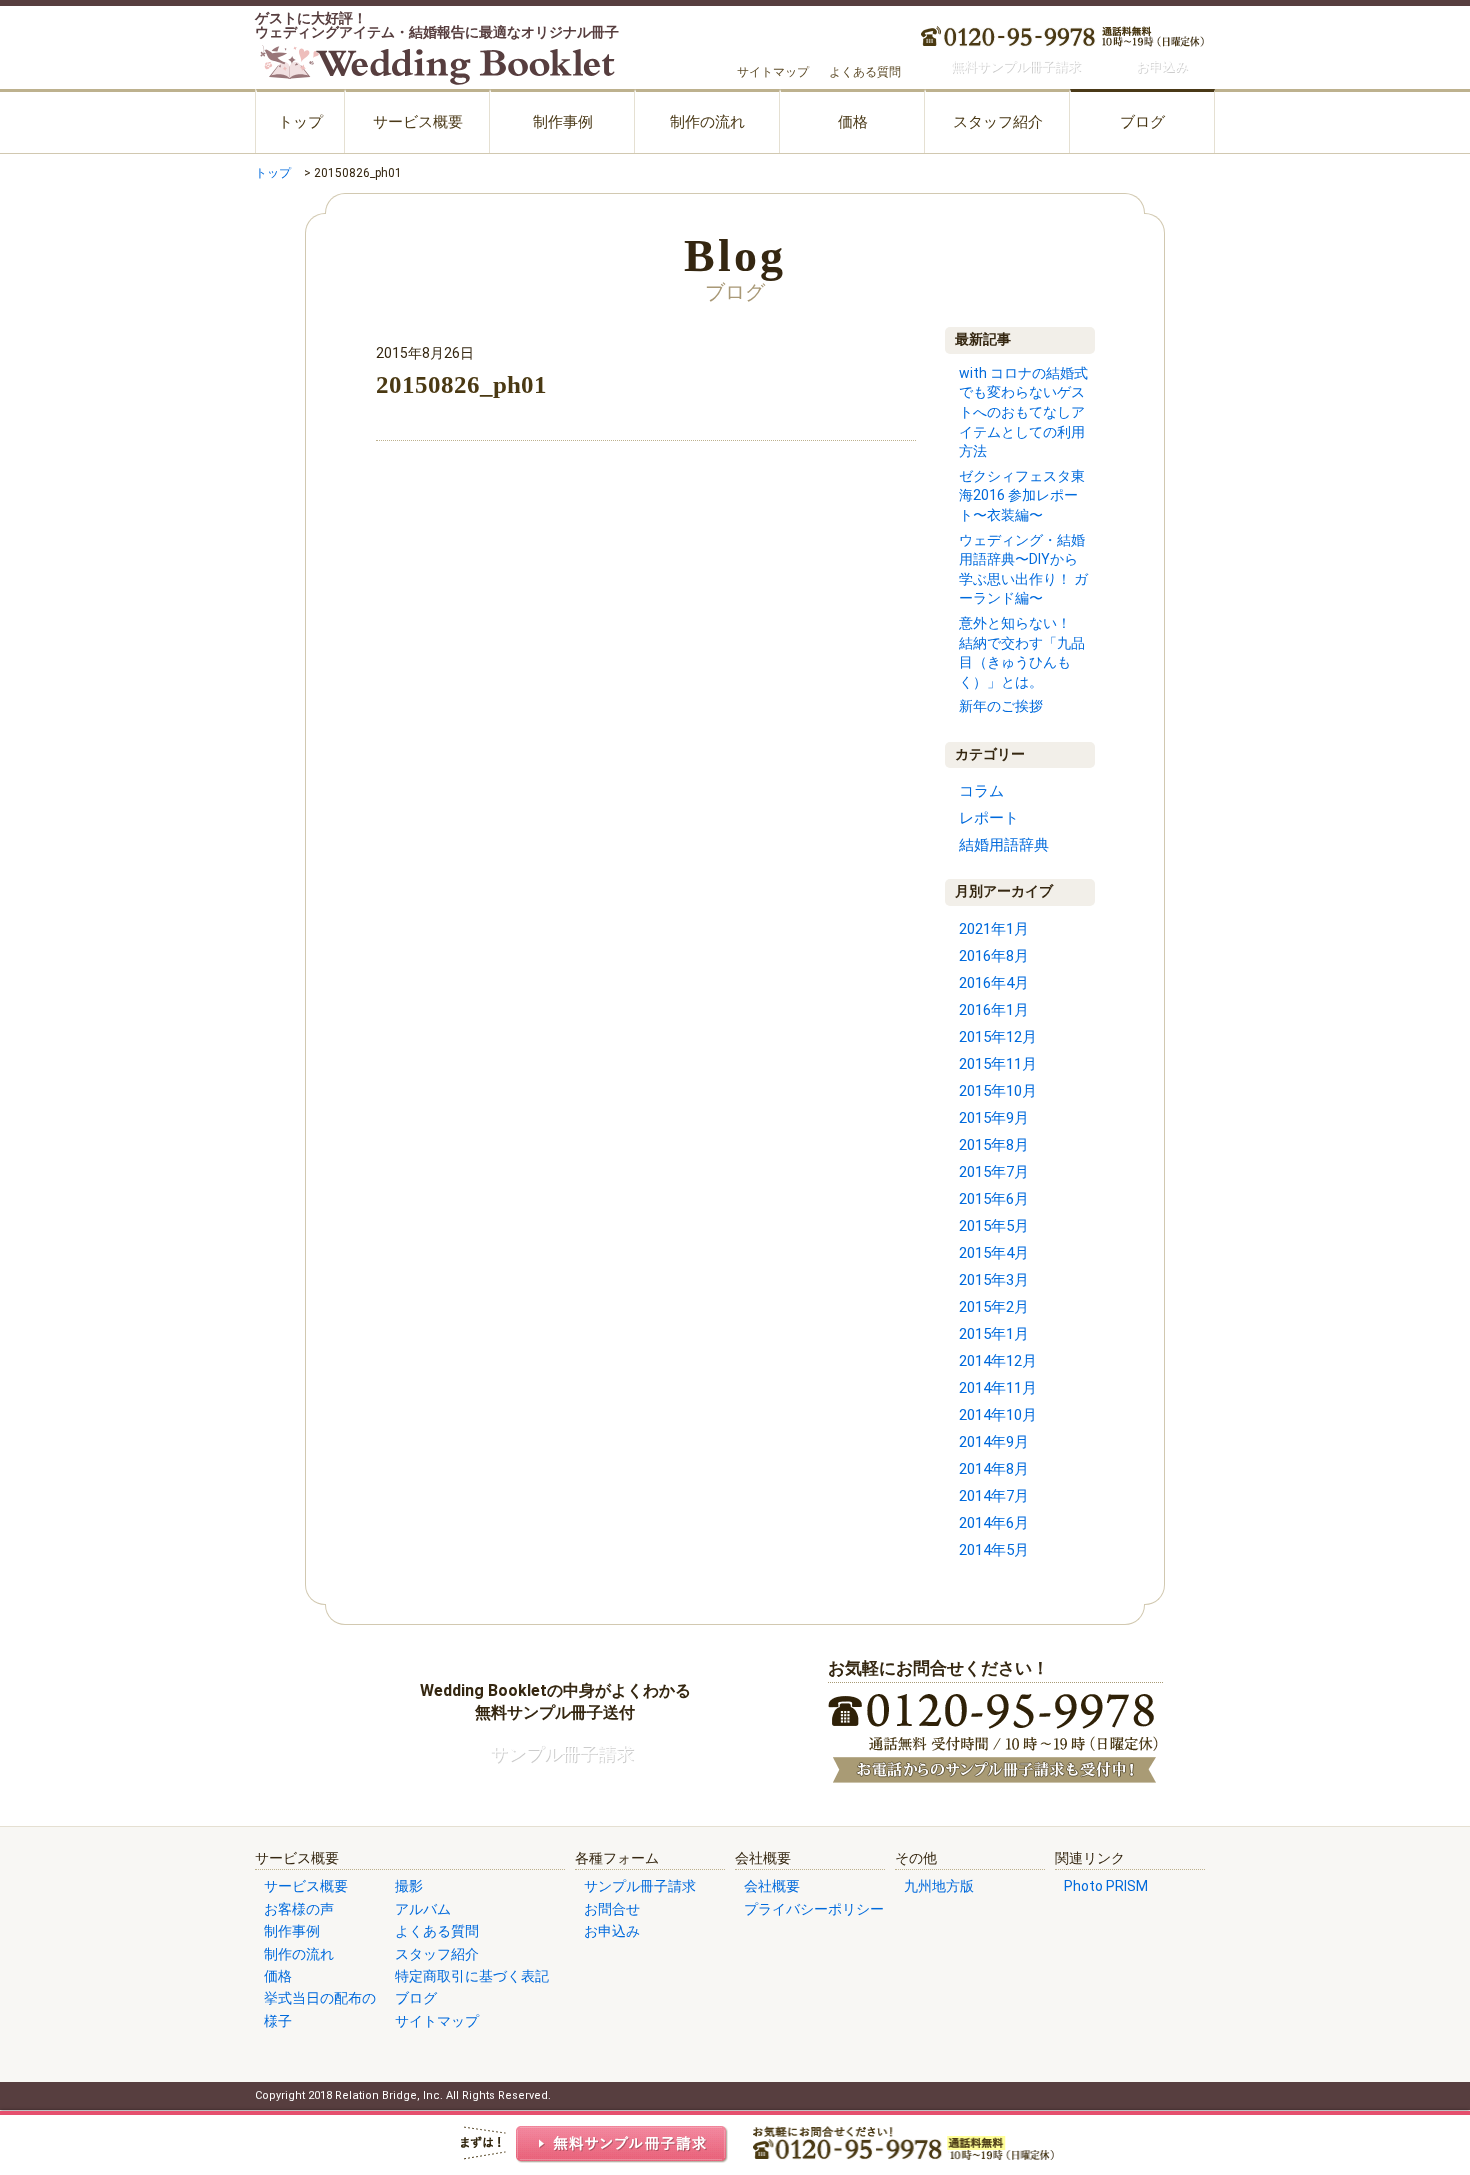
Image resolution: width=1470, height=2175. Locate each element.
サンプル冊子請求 (640, 1886)
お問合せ (612, 1909)
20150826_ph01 (461, 384)
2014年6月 (994, 1523)
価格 (853, 122)
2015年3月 (994, 1280)
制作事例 (563, 122)
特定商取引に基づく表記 (472, 1976)
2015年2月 (994, 1307)
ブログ (1142, 122)
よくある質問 (865, 72)
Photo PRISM (1106, 1886)
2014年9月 (994, 1442)
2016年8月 (994, 956)
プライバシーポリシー (814, 1909)
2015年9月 (994, 1118)
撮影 (409, 1886)
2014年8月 (994, 1469)
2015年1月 (994, 1334)
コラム (981, 791)
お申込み (612, 1931)
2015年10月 (998, 1091)
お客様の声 (299, 1909)
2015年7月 (994, 1172)
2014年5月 (994, 1550)
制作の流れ (707, 122)
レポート (989, 818)
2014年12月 (998, 1361)
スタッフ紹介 (998, 122)
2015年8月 (994, 1145)
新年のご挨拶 (1001, 706)
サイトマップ (773, 72)
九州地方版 (939, 1886)
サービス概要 (418, 122)
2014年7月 (994, 1496)
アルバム (423, 1909)
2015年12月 (998, 1037)
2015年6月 (994, 1199)
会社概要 (772, 1886)
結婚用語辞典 (1004, 845)
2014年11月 (998, 1388)
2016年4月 (994, 983)
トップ (300, 122)
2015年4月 (994, 1253)
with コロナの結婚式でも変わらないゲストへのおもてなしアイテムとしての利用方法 (1023, 412)
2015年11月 (998, 1064)
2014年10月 (998, 1415)
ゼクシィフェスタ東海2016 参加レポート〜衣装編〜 (1022, 495)
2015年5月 (994, 1226)
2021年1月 (994, 929)
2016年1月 (994, 1010)
